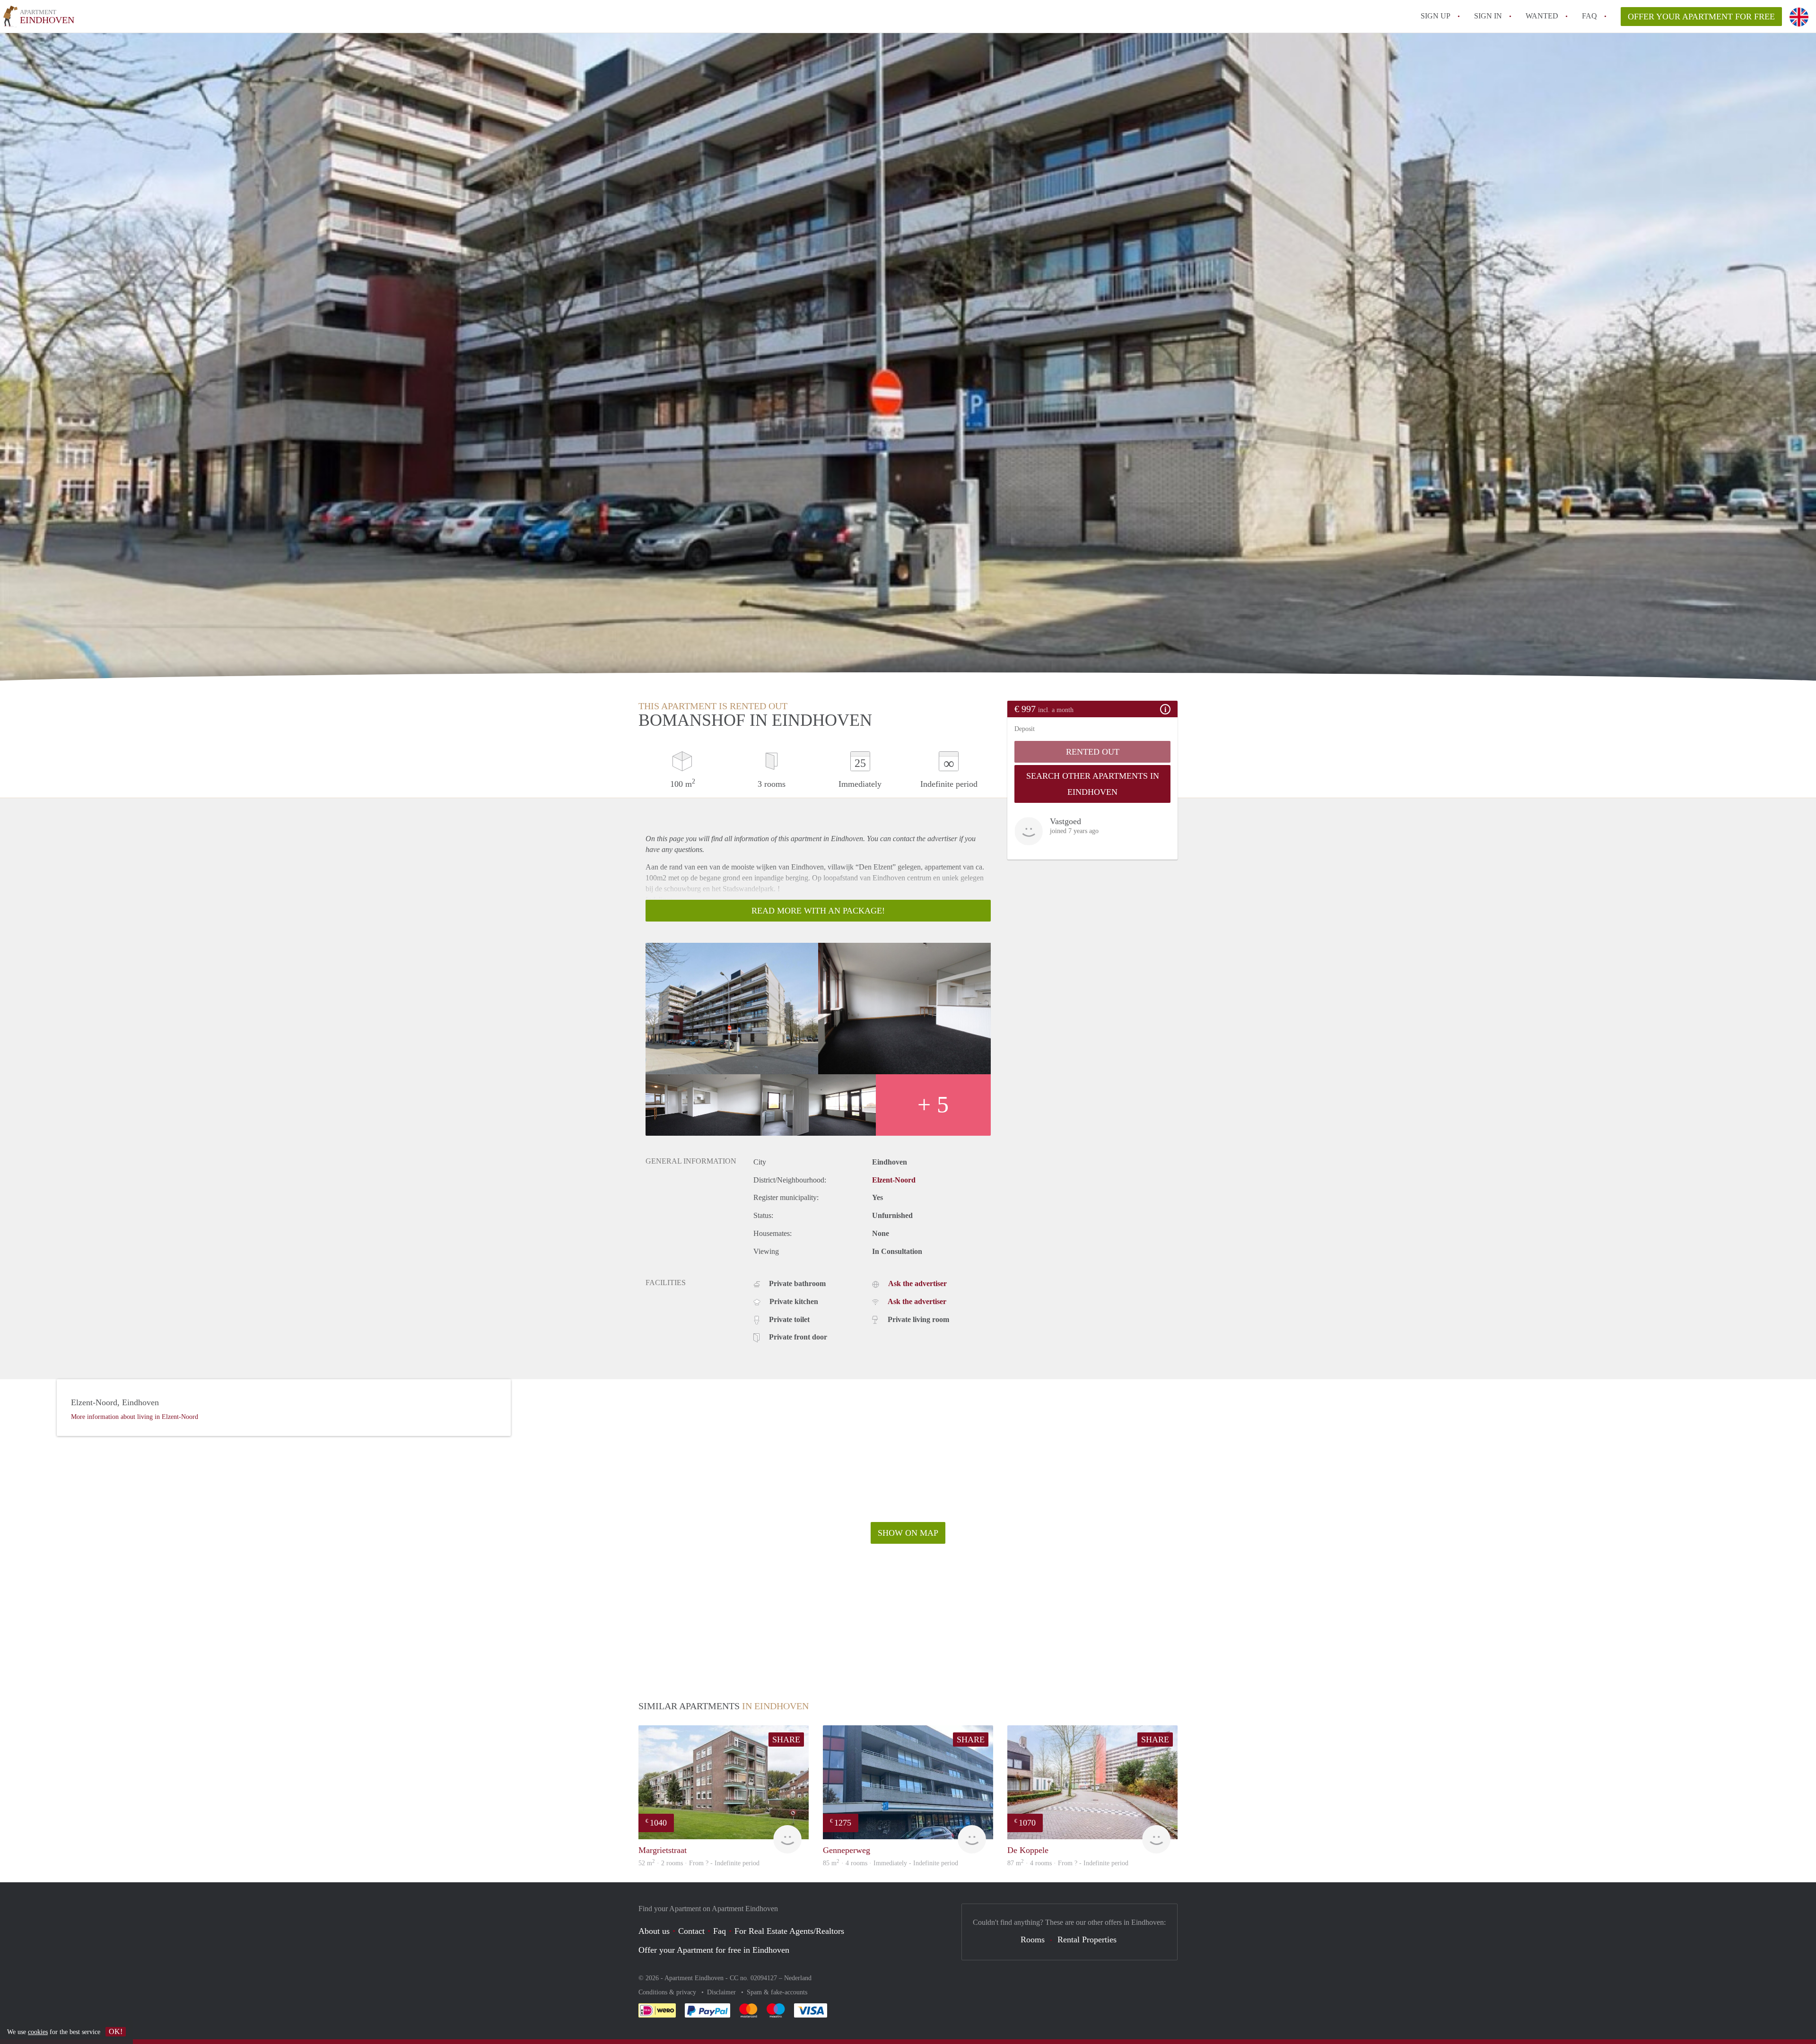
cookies (38, 2032)
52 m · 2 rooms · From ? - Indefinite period (699, 1863)
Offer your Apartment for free (1701, 17)
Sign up (1436, 16)
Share (786, 1740)
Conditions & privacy (668, 1992)
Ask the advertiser (917, 1283)
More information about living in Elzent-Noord (135, 1417)
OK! (116, 2031)
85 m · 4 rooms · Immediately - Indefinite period (891, 1863)
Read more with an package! (818, 911)
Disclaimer (722, 1992)
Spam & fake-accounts (777, 1992)
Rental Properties (1087, 1940)
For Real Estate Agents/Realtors (789, 1931)
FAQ (1589, 16)
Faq (720, 1931)
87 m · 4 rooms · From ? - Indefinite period (1068, 1863)
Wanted (1542, 16)
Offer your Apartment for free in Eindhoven (714, 1950)
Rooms (1033, 1940)
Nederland (798, 1978)
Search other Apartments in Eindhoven (1093, 784)
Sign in (1488, 16)
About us (654, 1931)
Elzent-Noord (894, 1180)
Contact (691, 1931)
